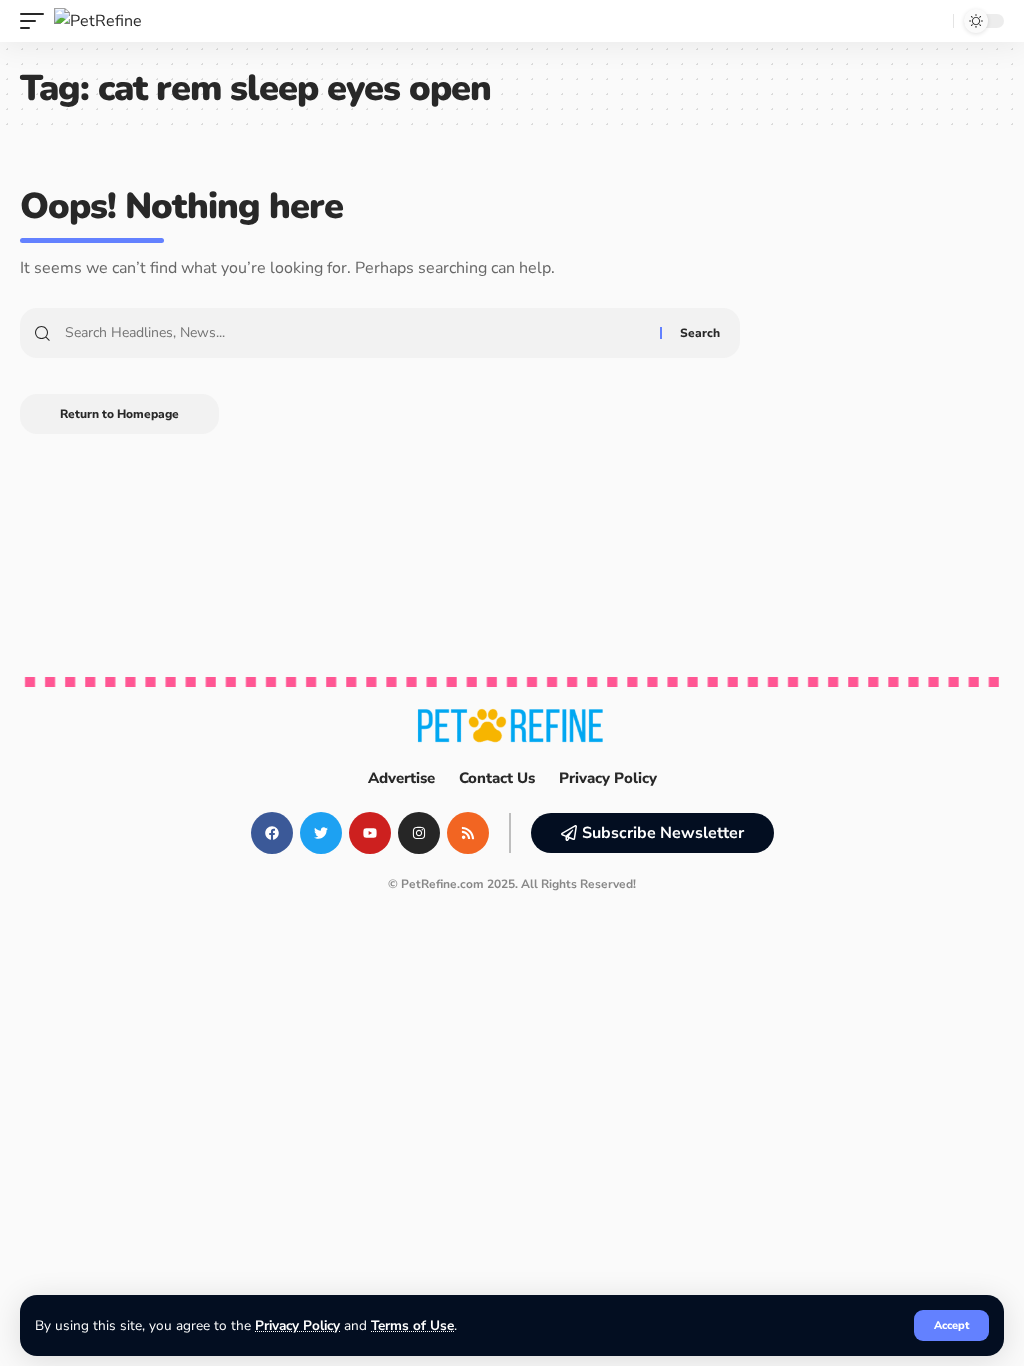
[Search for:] (355, 333)
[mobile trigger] (37, 21)
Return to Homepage (119, 414)
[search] (933, 21)
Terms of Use (412, 1325)
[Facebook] (272, 833)
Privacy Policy (297, 1325)
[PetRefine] (98, 21)
